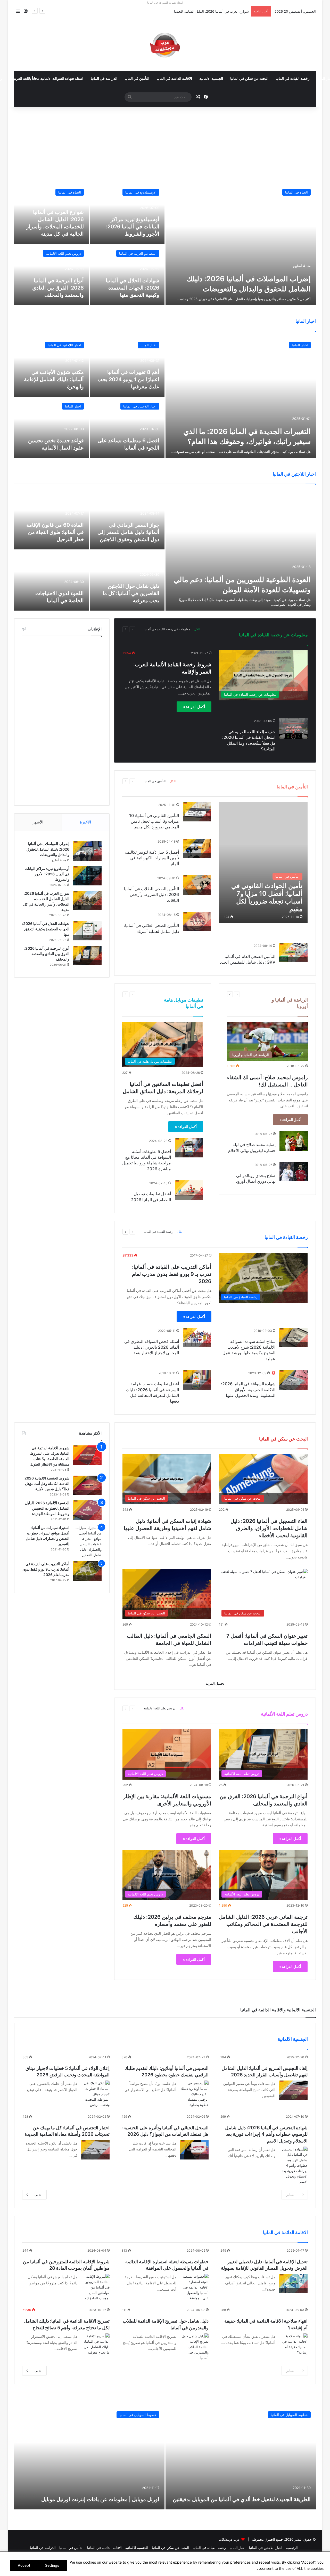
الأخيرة (85, 822)
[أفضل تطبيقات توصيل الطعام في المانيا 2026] (189, 1190)
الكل (197, 629)
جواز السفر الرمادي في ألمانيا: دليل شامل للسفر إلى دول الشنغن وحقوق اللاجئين (128, 532)
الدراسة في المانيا (104, 79)
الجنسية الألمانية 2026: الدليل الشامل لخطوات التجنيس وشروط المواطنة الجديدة (47, 1508)
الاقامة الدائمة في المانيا (174, 79)
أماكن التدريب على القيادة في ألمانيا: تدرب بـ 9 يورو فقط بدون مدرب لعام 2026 (172, 1274)
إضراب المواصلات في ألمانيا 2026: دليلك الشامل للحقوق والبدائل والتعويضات (48, 849)
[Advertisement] (165, 145)
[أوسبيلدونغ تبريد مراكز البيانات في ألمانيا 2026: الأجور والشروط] (127, 214)
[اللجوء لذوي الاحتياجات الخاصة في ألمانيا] (52, 581)
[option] (165, 244)
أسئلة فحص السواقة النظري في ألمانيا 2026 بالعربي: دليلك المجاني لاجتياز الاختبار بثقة (152, 1347)
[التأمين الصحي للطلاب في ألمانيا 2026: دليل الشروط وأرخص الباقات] (197, 885)
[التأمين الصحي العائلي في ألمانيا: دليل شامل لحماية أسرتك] (197, 922)
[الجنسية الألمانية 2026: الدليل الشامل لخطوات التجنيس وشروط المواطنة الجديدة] (87, 1510)
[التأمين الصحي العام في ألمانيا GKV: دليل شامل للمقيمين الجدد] (293, 953)
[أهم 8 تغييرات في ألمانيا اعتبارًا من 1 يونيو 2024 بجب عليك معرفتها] (127, 367)
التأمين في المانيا (137, 79)
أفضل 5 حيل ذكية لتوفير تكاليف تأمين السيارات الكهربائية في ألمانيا (152, 858)
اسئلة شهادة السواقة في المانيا (165, 3)
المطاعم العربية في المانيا (138, 253)
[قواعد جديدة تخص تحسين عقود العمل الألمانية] (52, 428)
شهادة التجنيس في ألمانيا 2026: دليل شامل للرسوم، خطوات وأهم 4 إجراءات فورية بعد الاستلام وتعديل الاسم (266, 2134)
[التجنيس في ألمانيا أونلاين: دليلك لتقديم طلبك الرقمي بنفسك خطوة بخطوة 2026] (194, 2094)
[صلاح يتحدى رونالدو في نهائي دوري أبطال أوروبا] (294, 1171)
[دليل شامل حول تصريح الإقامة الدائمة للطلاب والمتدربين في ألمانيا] (194, 2347)
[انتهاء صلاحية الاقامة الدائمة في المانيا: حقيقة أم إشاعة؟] (293, 2344)
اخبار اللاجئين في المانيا (64, 345)
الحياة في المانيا (296, 192)
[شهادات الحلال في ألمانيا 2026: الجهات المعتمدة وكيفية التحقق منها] (127, 275)
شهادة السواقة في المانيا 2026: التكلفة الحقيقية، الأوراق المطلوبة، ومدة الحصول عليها (248, 1390)
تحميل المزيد (215, 1683)
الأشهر (38, 822)
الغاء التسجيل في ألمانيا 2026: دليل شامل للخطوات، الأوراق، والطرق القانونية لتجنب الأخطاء (269, 1528)
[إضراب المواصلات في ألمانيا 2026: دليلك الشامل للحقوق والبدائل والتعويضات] (241, 244)
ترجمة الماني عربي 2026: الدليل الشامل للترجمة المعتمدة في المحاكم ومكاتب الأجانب (263, 1924)
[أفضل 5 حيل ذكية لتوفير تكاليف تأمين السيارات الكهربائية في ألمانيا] (197, 848)
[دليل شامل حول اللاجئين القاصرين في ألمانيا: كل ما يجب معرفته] (127, 581)
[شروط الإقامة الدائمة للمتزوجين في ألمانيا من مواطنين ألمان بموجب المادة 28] (95, 2287)
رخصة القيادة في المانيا (293, 79)
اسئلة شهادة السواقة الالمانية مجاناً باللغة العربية (48, 79)
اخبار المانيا (300, 345)
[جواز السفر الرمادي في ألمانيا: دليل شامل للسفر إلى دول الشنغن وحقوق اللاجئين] (127, 519)
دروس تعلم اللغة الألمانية (63, 253)
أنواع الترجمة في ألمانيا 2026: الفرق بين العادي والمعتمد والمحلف (58, 288)
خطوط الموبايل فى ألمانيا (289, 2415)
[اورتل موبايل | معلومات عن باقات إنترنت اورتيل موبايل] (89, 2458)
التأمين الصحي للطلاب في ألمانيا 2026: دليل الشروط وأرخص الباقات (151, 895)
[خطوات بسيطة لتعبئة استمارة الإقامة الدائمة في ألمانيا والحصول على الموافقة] (194, 2287)
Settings (52, 2565)
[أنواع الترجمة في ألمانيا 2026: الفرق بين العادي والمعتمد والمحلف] (52, 275)
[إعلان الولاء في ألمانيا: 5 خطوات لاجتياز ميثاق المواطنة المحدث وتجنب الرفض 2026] (95, 2094)
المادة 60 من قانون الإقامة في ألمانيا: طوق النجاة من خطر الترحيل (55, 532)
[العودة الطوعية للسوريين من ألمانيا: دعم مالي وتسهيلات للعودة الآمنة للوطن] (241, 550)
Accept (24, 2565)
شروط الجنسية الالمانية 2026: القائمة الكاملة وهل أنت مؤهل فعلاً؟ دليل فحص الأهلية (46, 1483)
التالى (39, 2195)
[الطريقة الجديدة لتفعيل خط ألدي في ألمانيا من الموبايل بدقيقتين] (241, 2458)
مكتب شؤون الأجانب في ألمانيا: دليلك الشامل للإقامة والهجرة (54, 379)
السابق (290, 2195)
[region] (165, 2564)
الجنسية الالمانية (211, 79)
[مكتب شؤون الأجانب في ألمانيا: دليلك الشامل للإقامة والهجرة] (52, 367)
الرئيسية (292, 2548)
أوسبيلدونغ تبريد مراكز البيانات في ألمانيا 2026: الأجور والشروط (133, 227)
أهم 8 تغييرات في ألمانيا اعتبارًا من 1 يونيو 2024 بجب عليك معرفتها (128, 379)
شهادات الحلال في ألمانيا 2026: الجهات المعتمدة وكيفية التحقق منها (133, 288)
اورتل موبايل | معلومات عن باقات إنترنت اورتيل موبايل (100, 2499)
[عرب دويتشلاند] (165, 45)
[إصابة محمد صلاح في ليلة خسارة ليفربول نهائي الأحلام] (294, 1141)
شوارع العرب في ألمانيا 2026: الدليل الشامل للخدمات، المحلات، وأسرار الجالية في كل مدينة (183, 11)
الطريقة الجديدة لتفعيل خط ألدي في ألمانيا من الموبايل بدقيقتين (242, 2499)
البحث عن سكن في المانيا (249, 79)
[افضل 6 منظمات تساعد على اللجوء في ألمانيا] (127, 428)
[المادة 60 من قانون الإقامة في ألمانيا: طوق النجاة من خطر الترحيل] (52, 519)
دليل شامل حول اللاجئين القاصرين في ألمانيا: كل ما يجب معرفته (131, 593)
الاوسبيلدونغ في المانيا (141, 192)
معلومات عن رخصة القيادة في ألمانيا (167, 629)
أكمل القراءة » (194, 707)
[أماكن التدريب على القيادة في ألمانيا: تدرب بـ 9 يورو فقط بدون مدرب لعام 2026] (87, 1571)
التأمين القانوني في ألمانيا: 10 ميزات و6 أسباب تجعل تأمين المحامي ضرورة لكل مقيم (154, 821)
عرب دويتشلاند (230, 2539)
